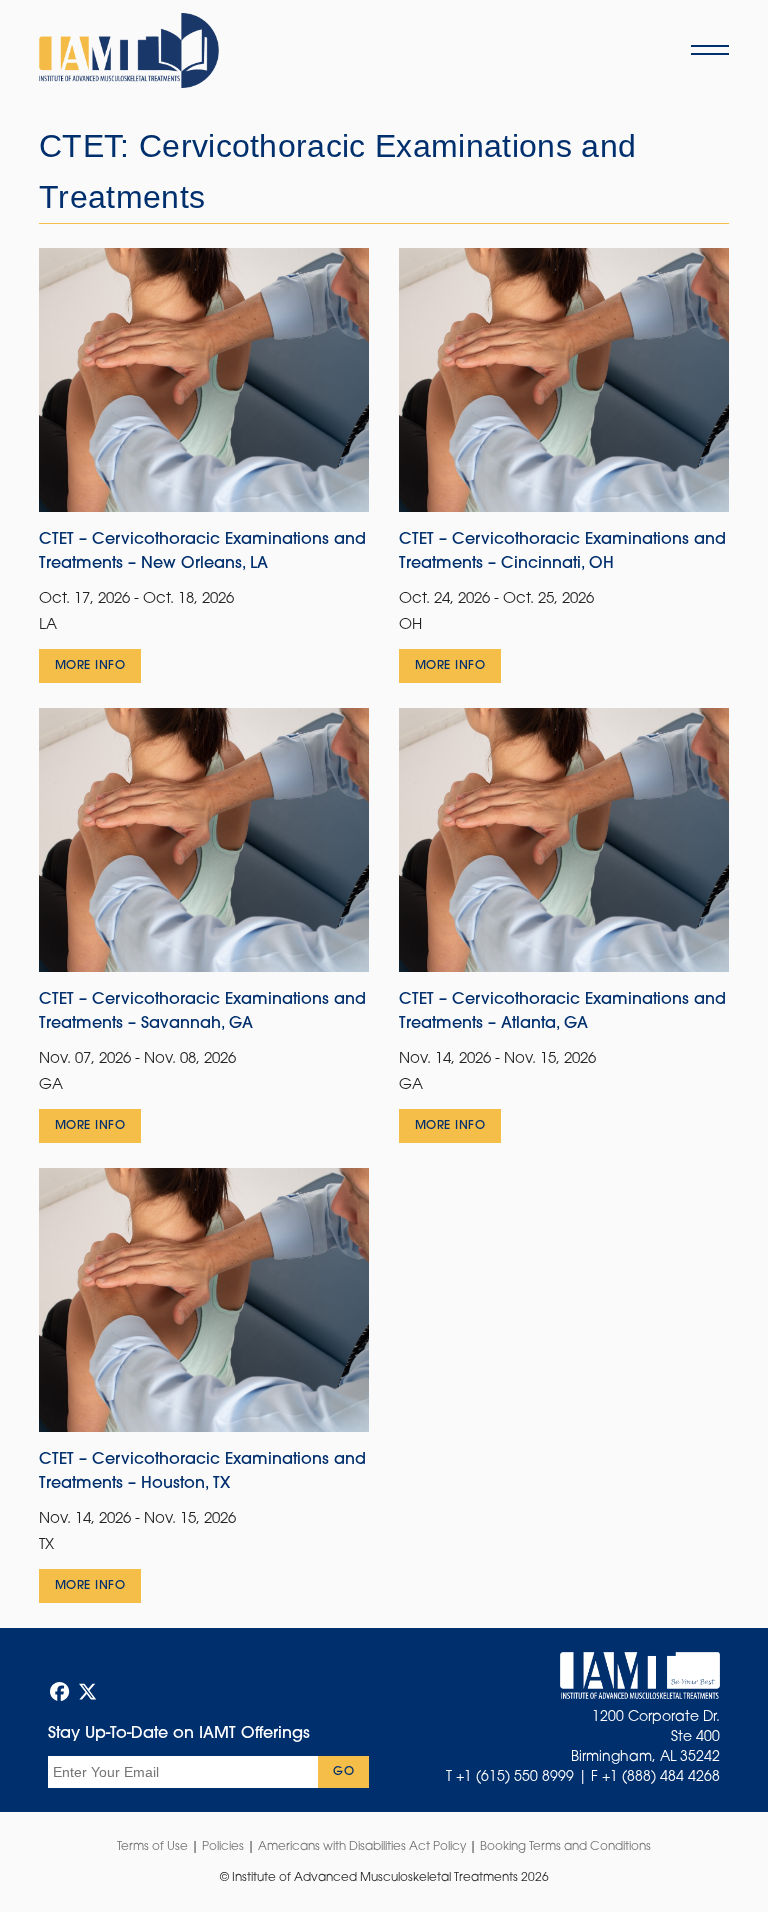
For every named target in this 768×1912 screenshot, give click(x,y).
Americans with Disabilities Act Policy (362, 1847)
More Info (90, 666)
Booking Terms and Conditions (565, 1847)
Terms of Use (152, 1847)
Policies (223, 1847)
